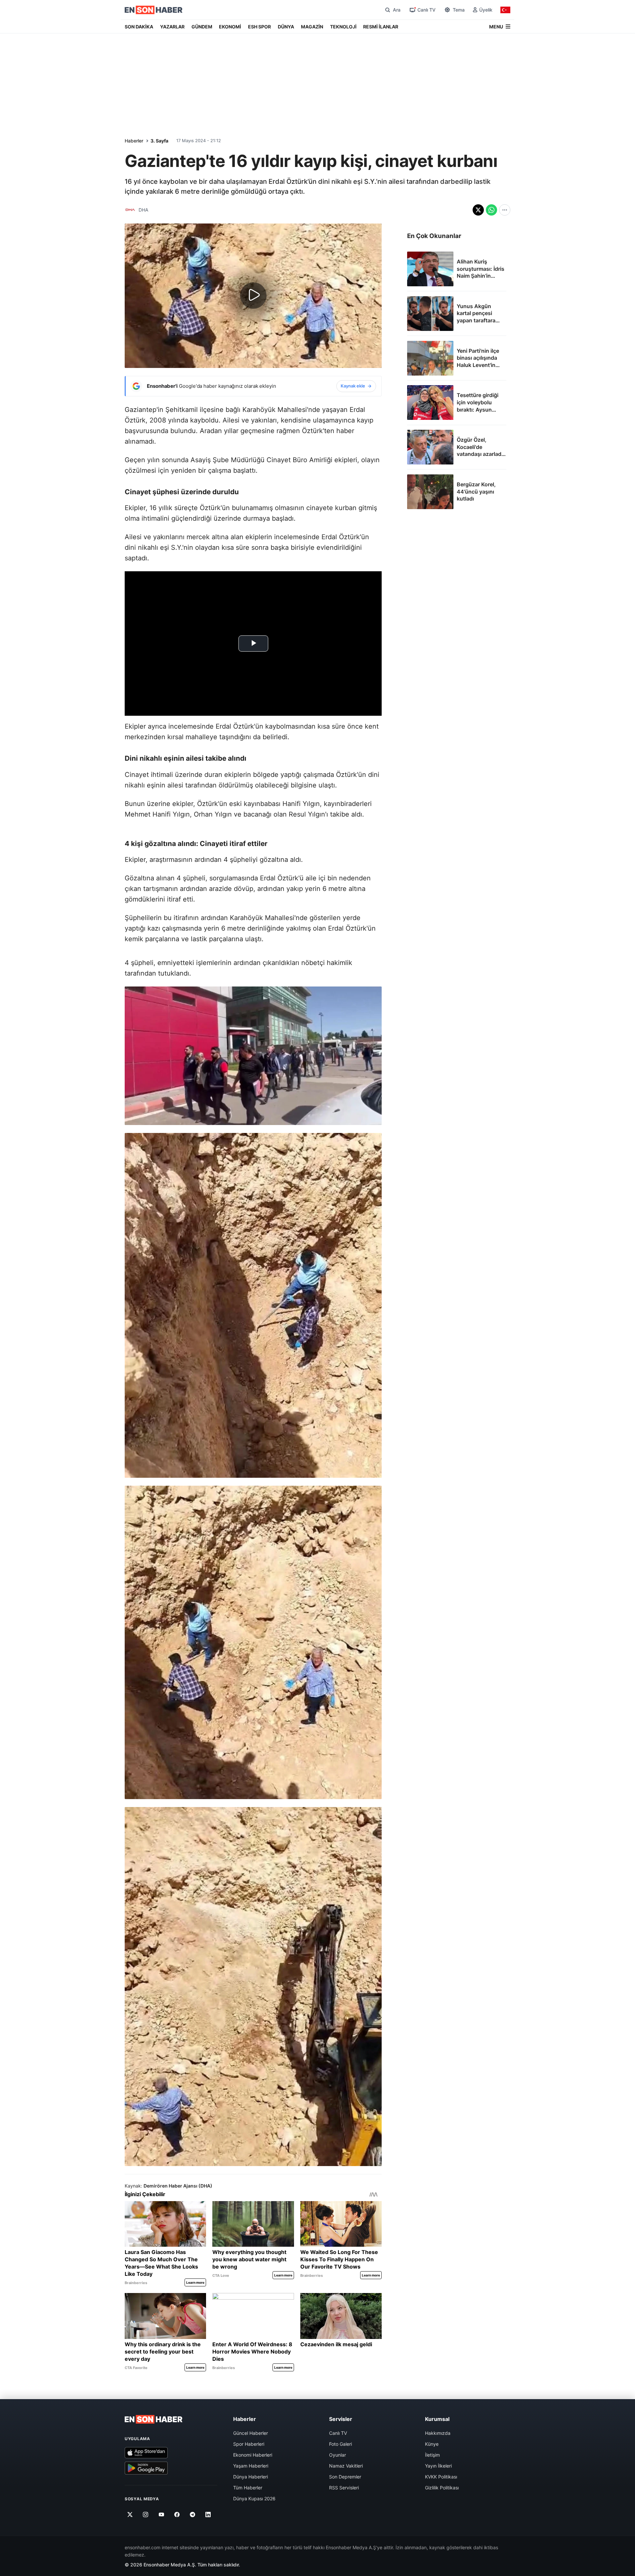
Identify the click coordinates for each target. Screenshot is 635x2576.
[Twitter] (130, 2515)
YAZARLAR (172, 27)
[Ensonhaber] (154, 10)
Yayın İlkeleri (438, 2466)
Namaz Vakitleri (346, 2466)
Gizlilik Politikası (442, 2488)
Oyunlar (338, 2455)
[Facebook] (177, 2515)
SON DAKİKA (139, 27)
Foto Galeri (340, 2444)
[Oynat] (253, 296)
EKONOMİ (230, 27)
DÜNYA (286, 27)
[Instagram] (146, 2515)
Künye (432, 2444)
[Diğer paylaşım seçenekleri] (505, 210)
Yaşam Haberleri (251, 2466)
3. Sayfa (159, 141)
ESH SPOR (259, 27)
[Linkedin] (208, 2515)
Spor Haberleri (249, 2444)
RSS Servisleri (344, 2488)
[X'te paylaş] (478, 210)
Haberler (134, 141)
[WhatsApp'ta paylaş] (491, 210)
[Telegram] (193, 2515)
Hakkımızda (438, 2433)
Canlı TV (338, 2433)
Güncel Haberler (251, 2433)
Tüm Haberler (248, 2488)
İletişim (432, 2455)
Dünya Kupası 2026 (254, 2498)
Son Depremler (345, 2477)
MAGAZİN (312, 27)
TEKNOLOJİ (343, 27)
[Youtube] (161, 2515)
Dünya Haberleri (251, 2477)
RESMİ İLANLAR (381, 27)
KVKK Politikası (441, 2477)
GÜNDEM (202, 27)
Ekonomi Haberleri (253, 2455)
